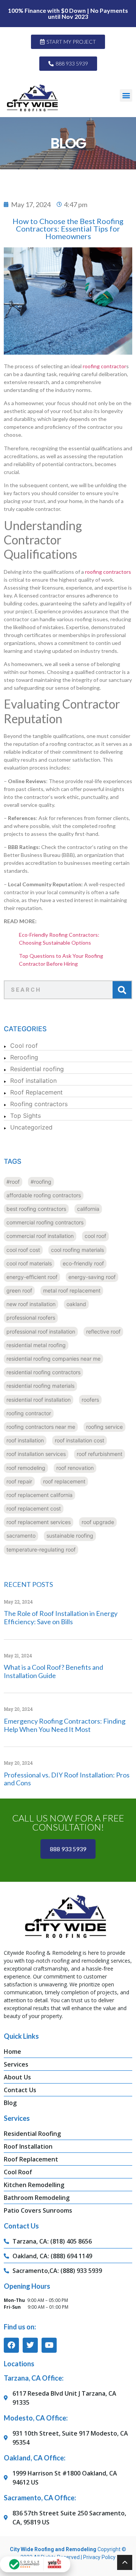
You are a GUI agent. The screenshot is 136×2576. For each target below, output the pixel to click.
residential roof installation (39, 1400)
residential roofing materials (40, 1386)
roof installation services (36, 1454)
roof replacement (64, 1481)
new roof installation (31, 1304)
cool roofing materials (77, 1250)
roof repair (19, 1481)
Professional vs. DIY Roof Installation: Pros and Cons (67, 1779)
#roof (13, 1182)
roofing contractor (104, 366)
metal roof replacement (72, 1290)
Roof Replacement (36, 1092)
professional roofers (31, 1318)
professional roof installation (41, 1331)
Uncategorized (31, 1127)
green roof (19, 1290)
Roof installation (33, 1081)
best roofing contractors (36, 1209)
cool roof (95, 1236)
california (88, 1209)
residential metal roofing (36, 1345)
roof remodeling (26, 1468)
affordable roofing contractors (44, 1195)
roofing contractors (108, 572)
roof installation (25, 1440)
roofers (90, 1400)
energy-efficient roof (32, 1277)
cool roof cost (23, 1250)
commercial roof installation (40, 1236)
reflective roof (103, 1331)
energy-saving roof (92, 1277)
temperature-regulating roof (41, 1549)
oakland (76, 1304)
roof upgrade (98, 1522)
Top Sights (25, 1116)
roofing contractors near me (41, 1427)
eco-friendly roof (83, 1263)
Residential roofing (37, 1069)
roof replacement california (39, 1495)
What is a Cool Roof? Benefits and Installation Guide (53, 1671)
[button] (126, 95)
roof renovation (75, 1468)
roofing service (104, 1427)
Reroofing (24, 1057)
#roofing (41, 1182)
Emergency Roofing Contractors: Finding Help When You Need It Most (65, 1725)
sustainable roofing (70, 1536)
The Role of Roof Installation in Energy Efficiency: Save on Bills (61, 1617)
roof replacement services (39, 1522)
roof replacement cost (34, 1508)
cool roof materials (29, 1263)
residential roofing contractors (43, 1372)
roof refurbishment (100, 1454)
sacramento (21, 1536)
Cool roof (24, 1046)
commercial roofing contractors (45, 1222)
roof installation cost (80, 1440)
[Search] (122, 990)
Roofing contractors (39, 1104)
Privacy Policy (99, 2557)
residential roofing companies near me (53, 1359)
